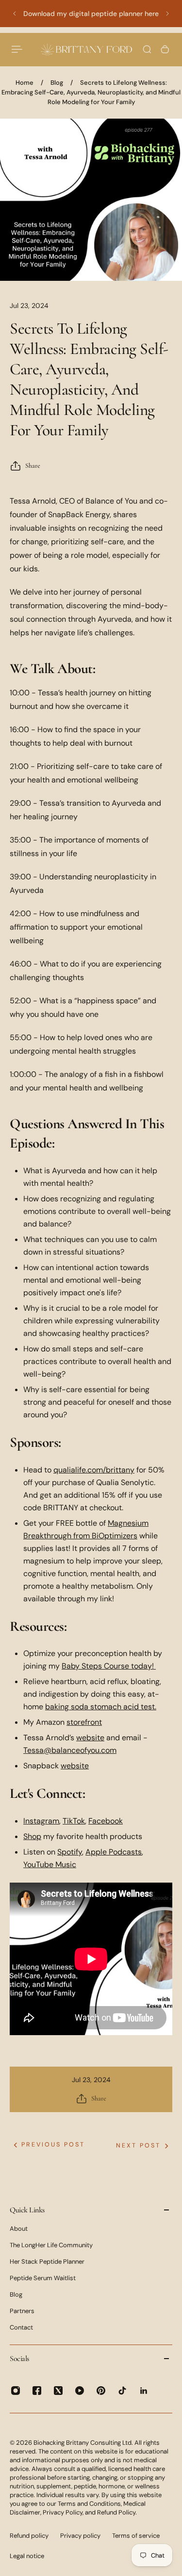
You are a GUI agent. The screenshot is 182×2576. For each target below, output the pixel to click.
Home (25, 83)
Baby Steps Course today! (108, 1666)
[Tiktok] (122, 2391)
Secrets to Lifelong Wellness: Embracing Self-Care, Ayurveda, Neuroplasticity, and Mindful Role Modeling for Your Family (91, 92)
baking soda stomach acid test (100, 1707)
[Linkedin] (144, 2391)
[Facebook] (37, 2391)
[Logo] (86, 49)
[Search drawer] (147, 49)
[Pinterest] (101, 2391)
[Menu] (17, 49)
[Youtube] (80, 2391)
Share (33, 466)
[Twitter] (58, 2391)
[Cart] (165, 49)
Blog (57, 83)
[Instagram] (16, 2391)
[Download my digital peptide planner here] (91, 14)
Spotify (70, 1852)
